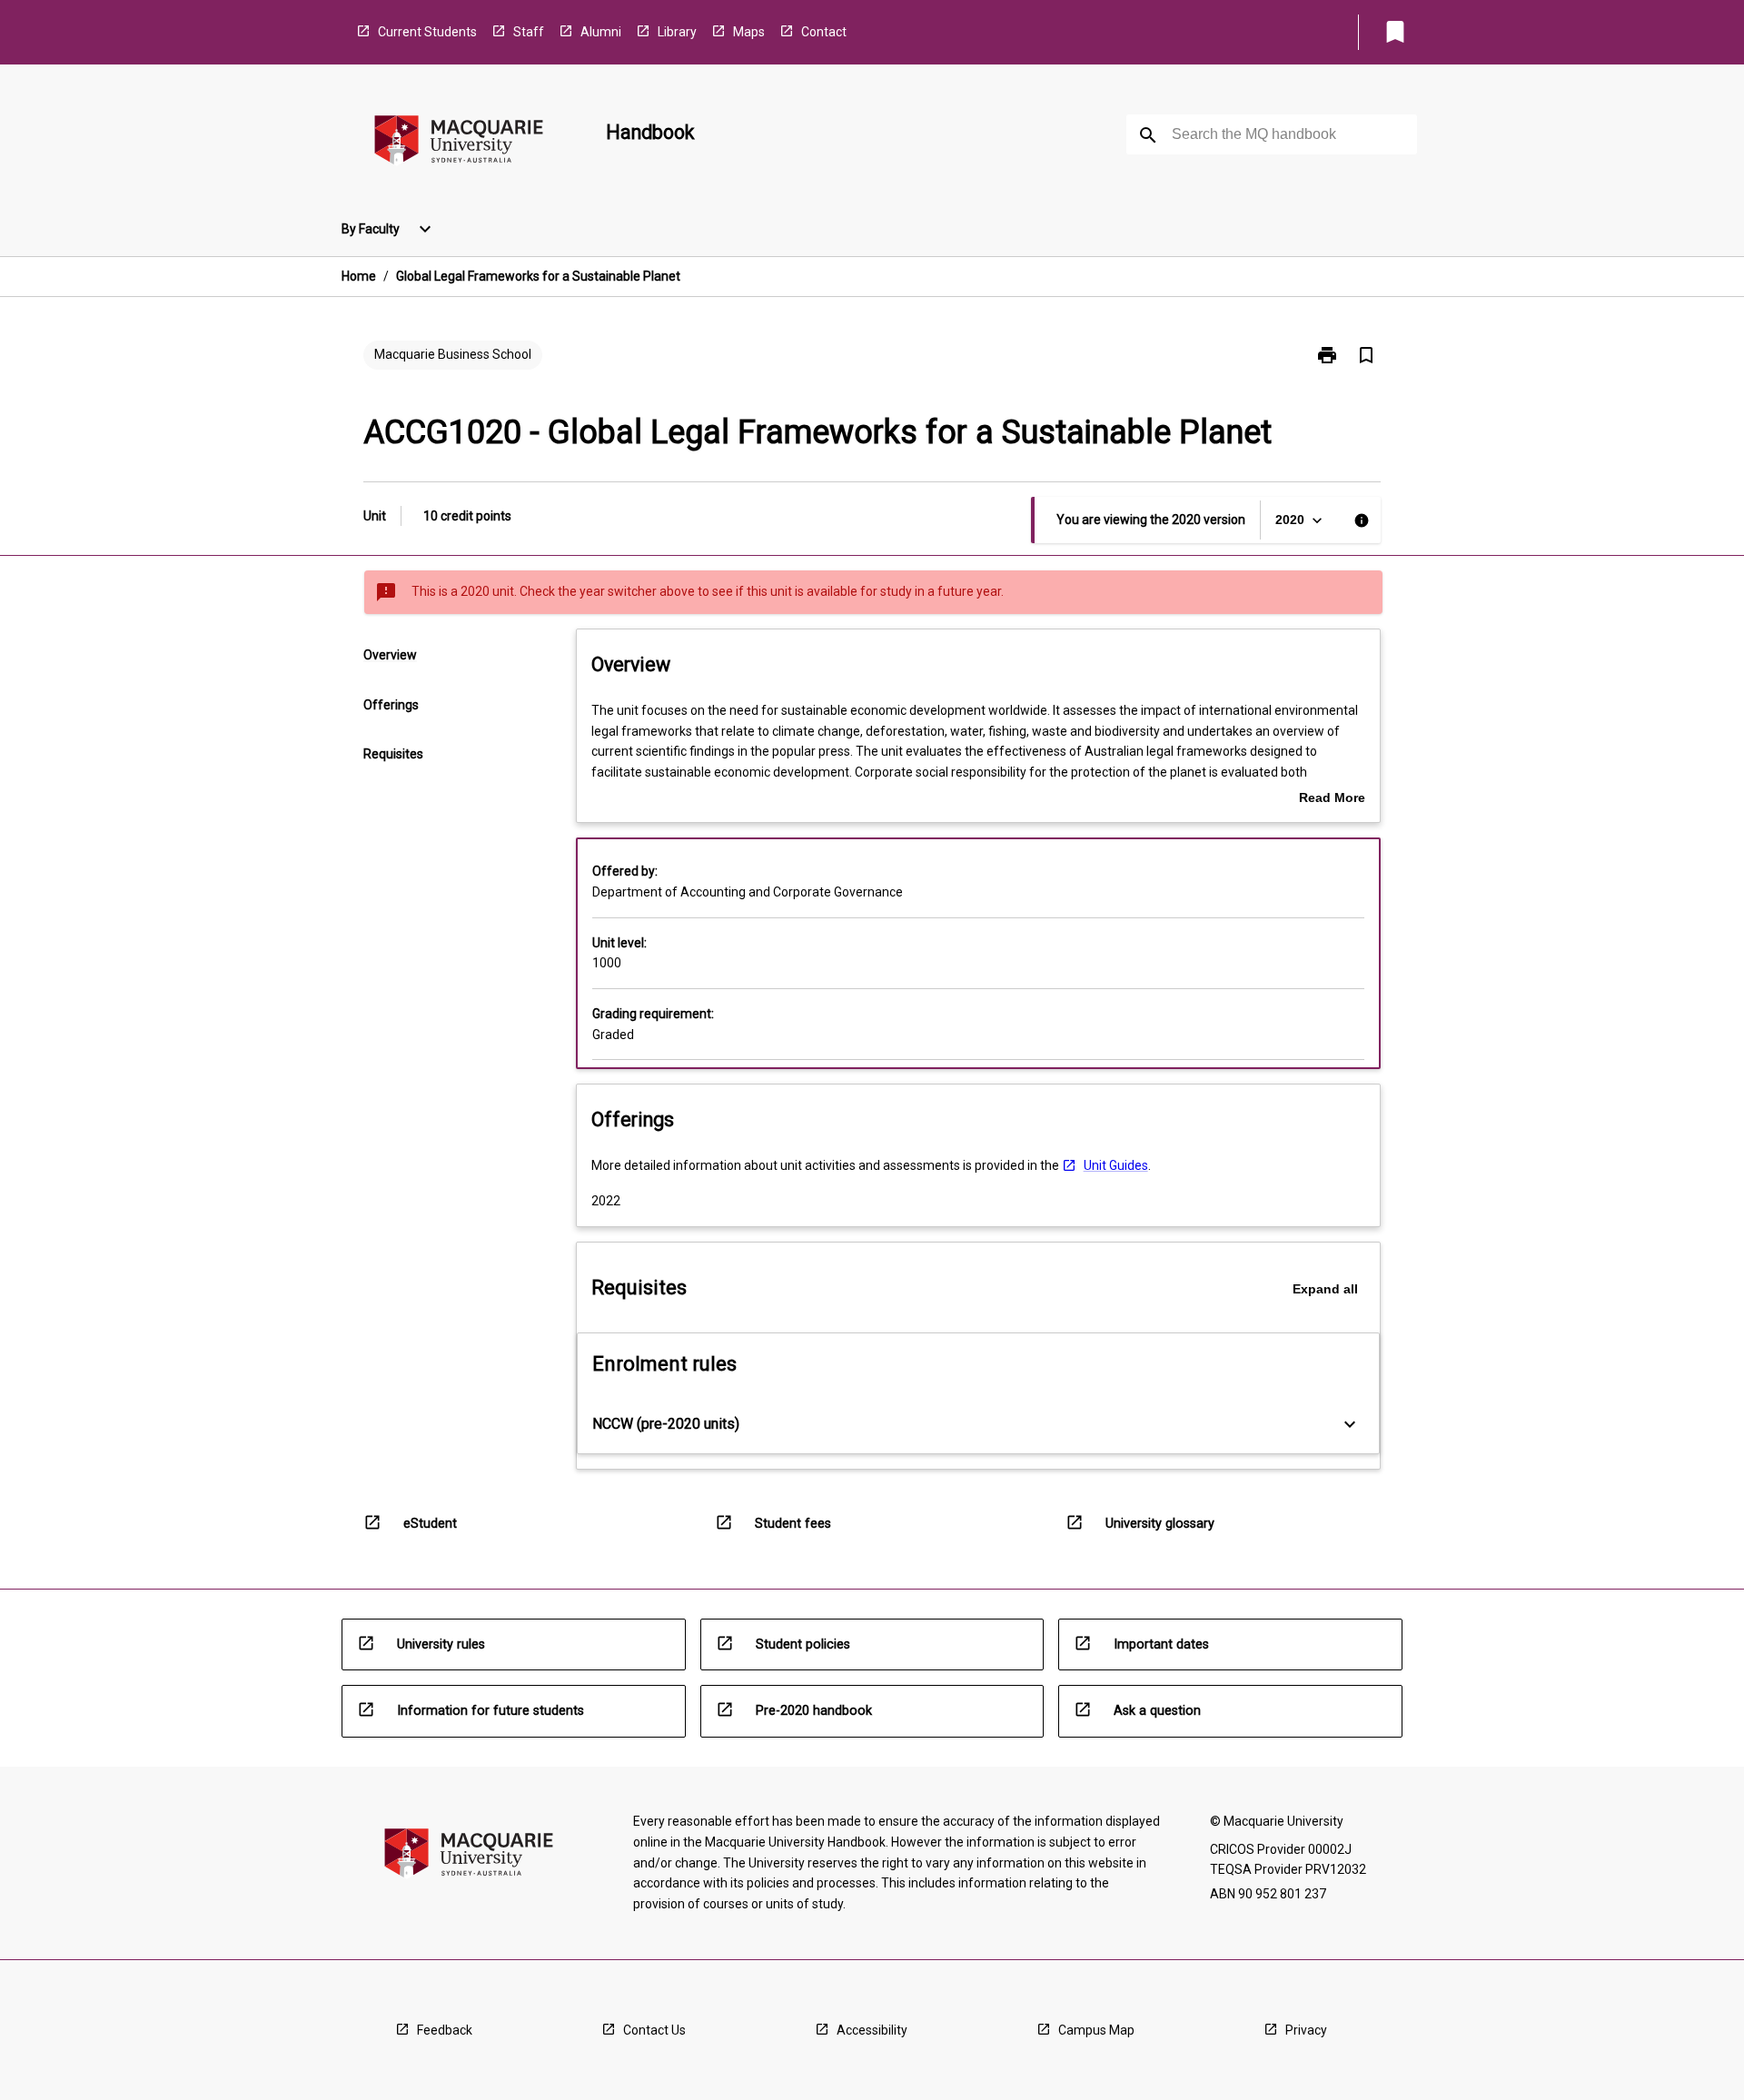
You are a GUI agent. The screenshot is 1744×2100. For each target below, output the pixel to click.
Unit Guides (1116, 1165)
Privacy (1306, 2030)
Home (359, 276)
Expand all (1325, 1289)
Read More (1332, 799)
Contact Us (654, 2030)
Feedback (445, 2030)
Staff (529, 32)
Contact (824, 32)
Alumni (601, 32)
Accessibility (872, 2030)
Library (677, 32)
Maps (749, 32)
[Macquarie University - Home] (459, 143)
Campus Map (1096, 2030)
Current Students (427, 32)
